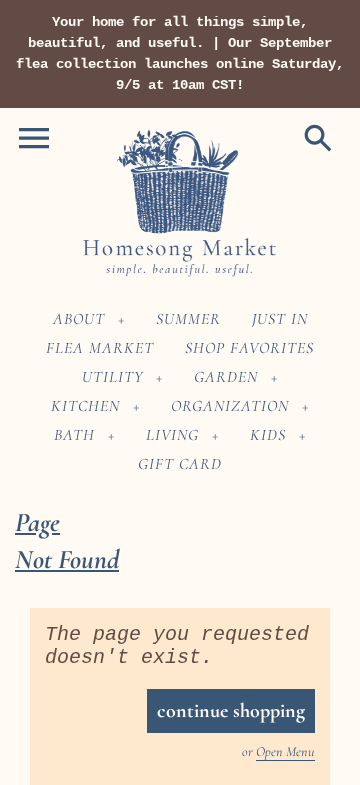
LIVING (172, 435)
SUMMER (188, 319)
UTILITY (112, 377)
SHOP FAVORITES (249, 348)
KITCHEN (85, 406)
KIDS (268, 435)
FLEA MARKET (100, 348)
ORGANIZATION (230, 406)
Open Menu (285, 751)
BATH (74, 435)
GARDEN (226, 377)
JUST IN (280, 319)
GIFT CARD (180, 464)
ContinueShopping (231, 711)
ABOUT (79, 319)
